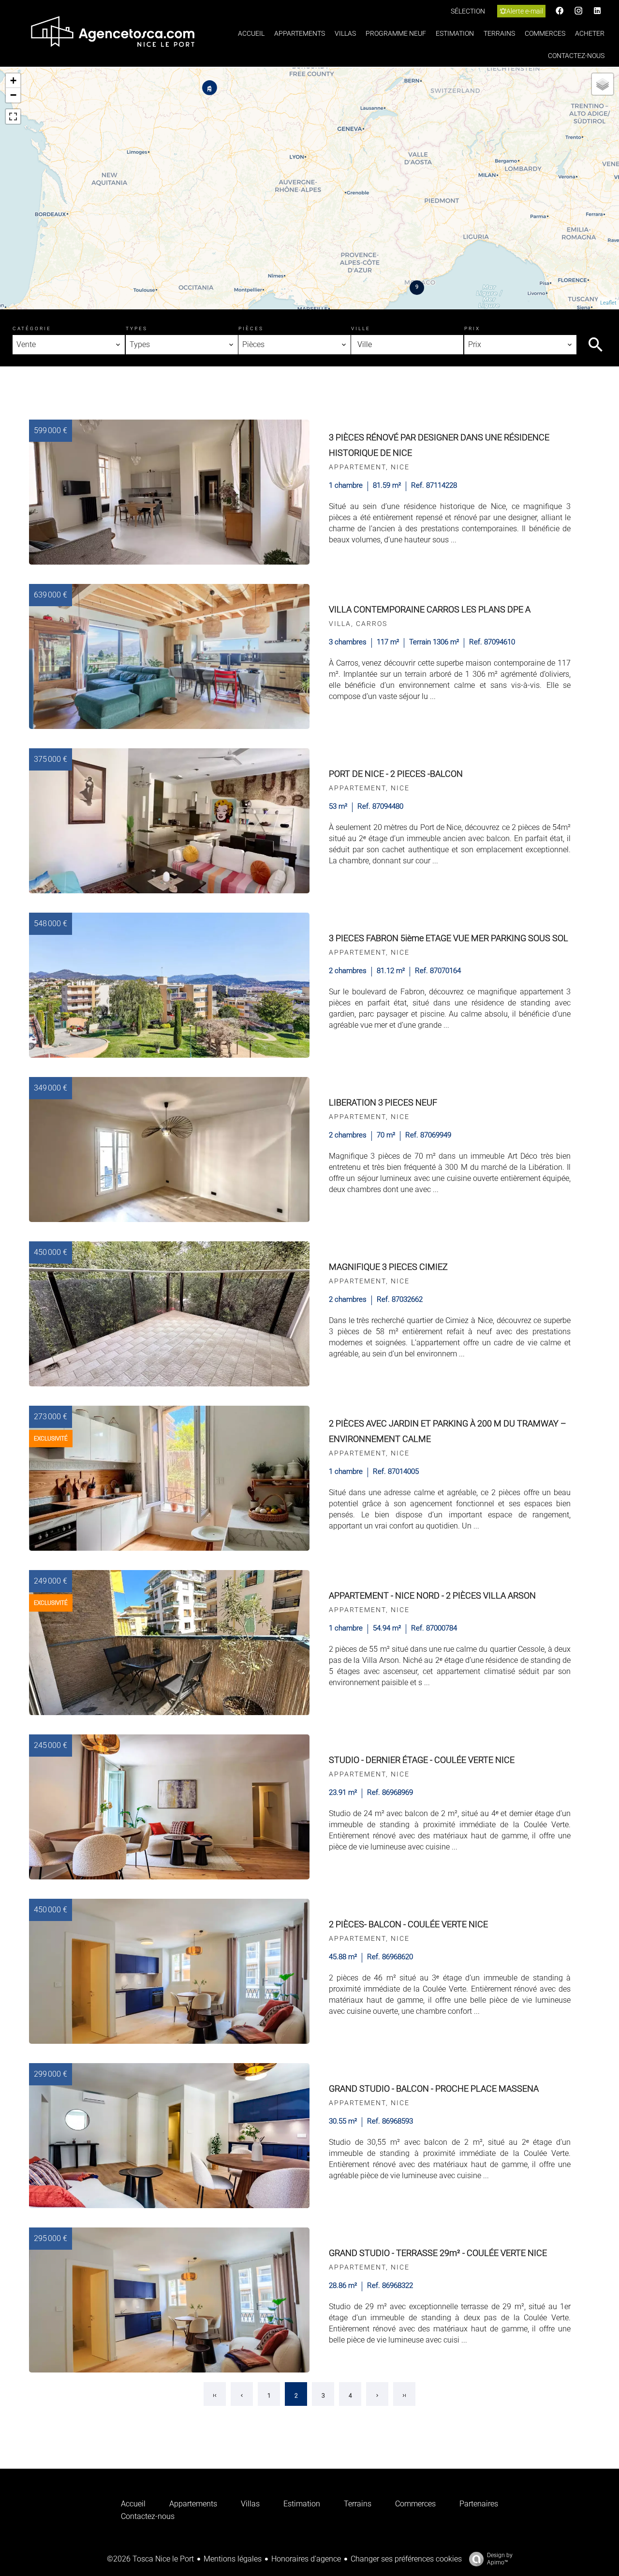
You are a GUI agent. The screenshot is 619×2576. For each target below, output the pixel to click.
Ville (361, 328)
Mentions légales (233, 2559)
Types (137, 328)
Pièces (251, 328)
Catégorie (32, 328)
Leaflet (608, 303)
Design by (500, 2559)
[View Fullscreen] (13, 116)
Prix (472, 328)
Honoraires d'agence (306, 2559)
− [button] (13, 95)
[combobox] (69, 345)
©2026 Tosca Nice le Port (150, 2559)
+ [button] (13, 80)
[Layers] (603, 84)
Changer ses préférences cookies (406, 2559)
